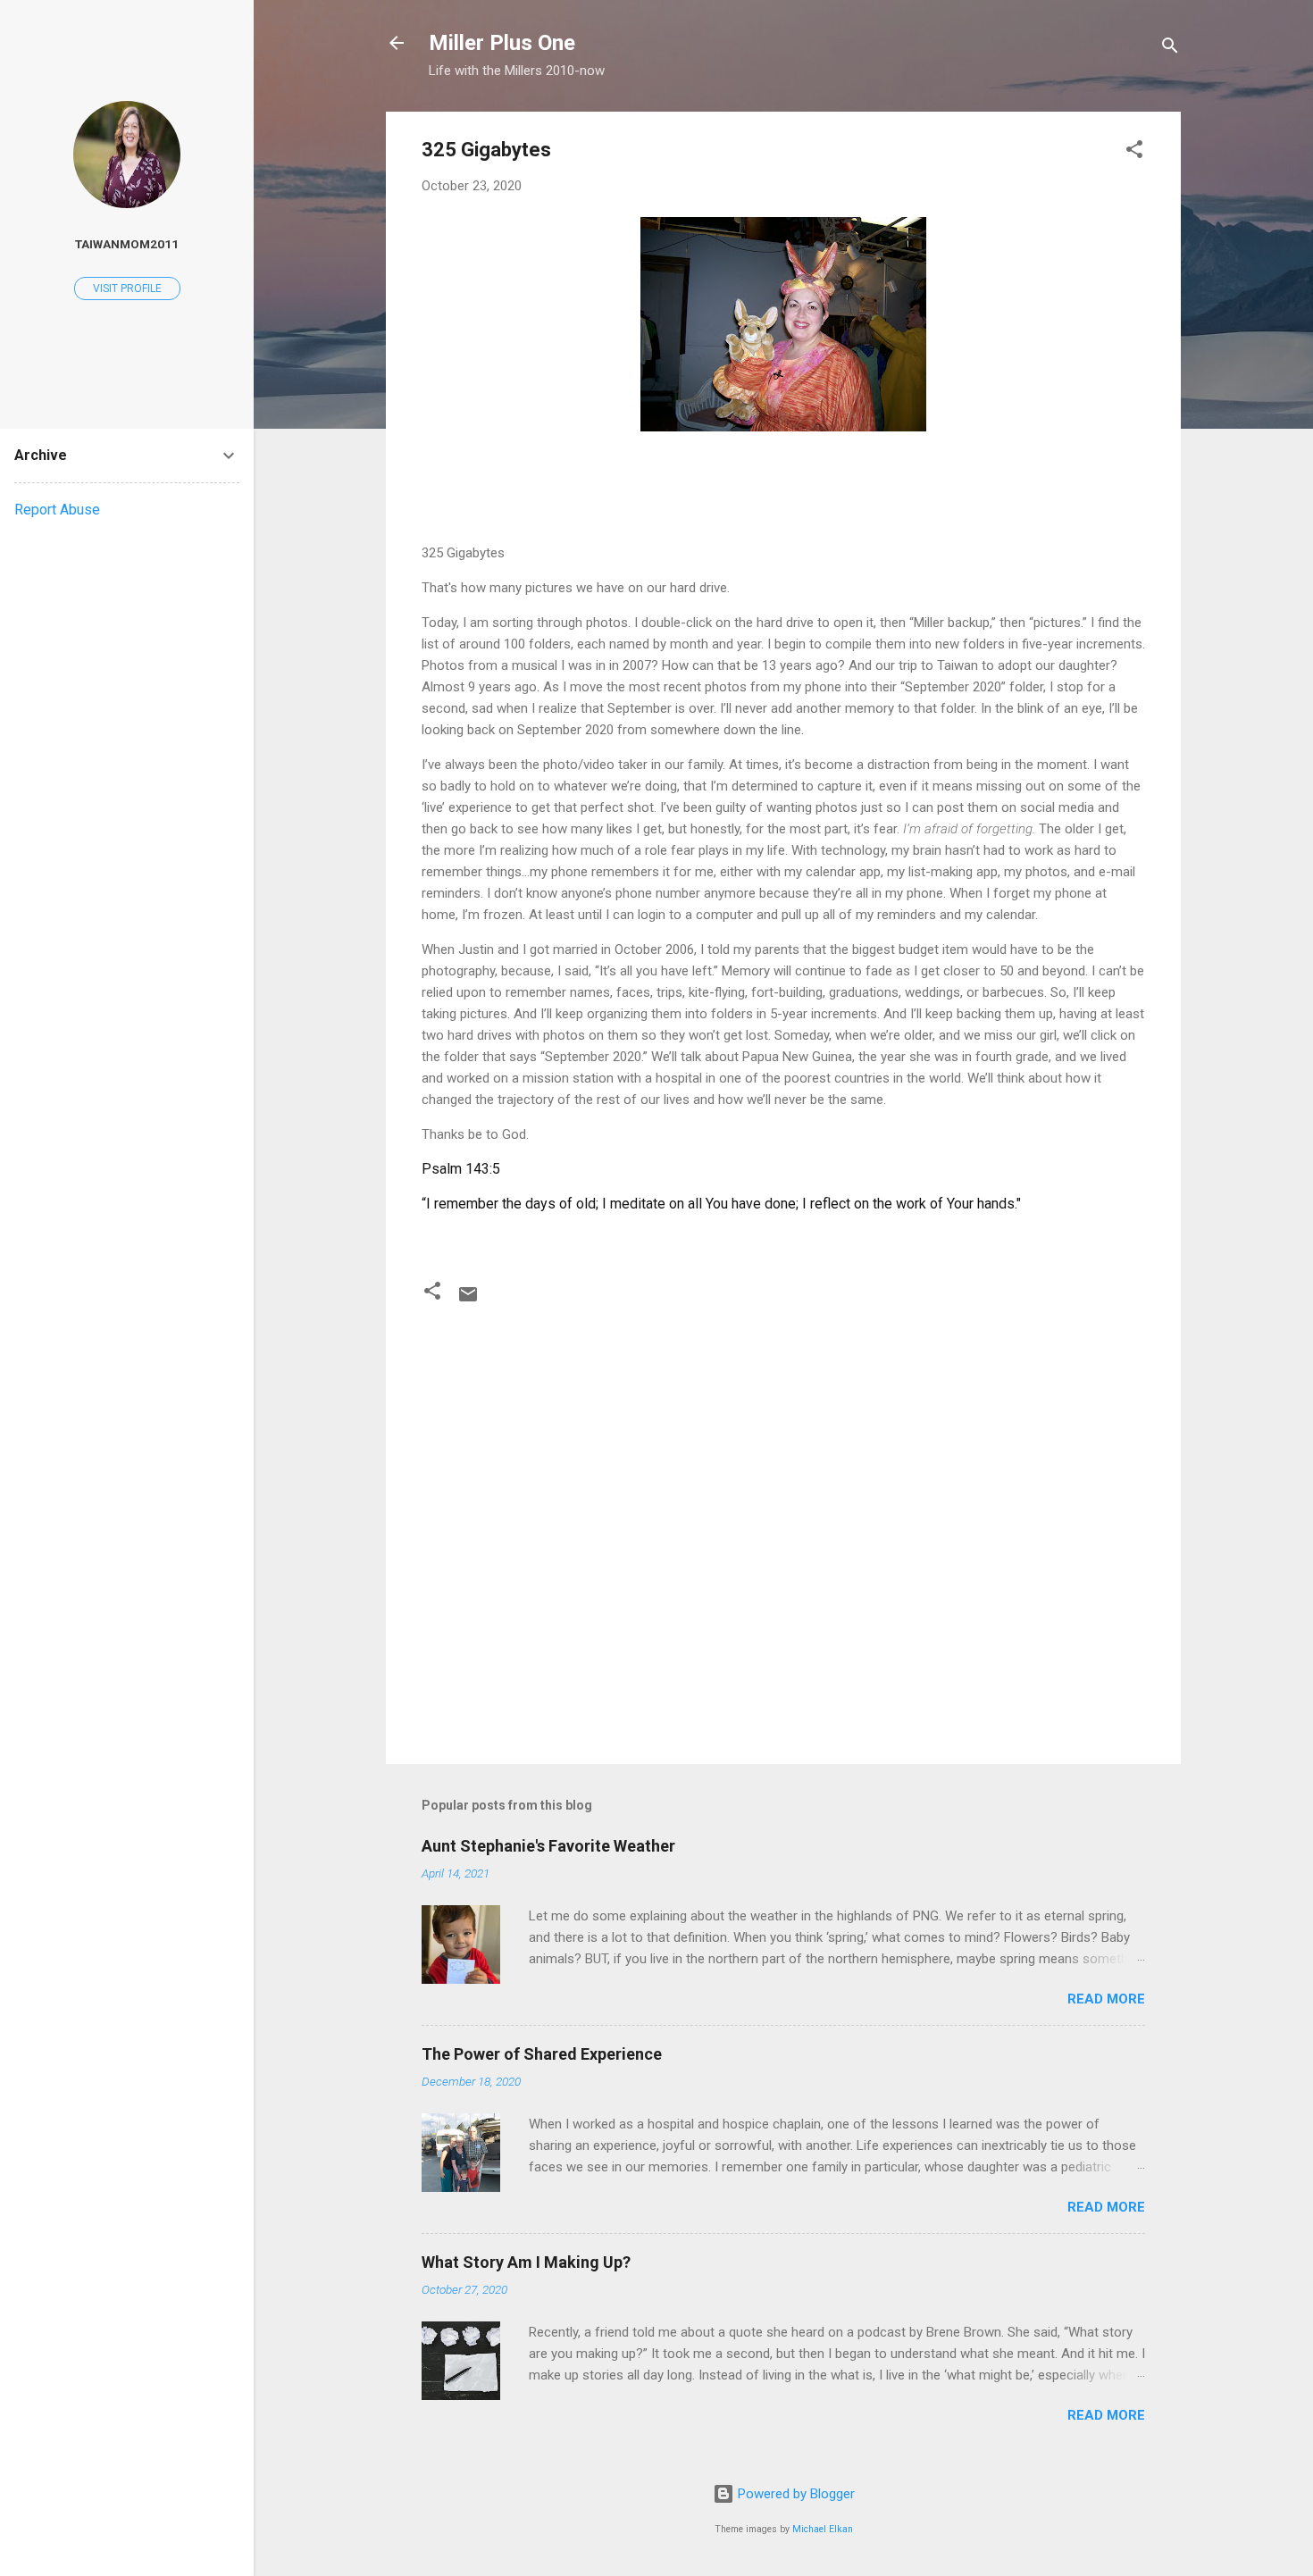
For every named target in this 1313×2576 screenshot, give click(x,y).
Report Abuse (57, 510)
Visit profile (127, 289)
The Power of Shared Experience (542, 2054)
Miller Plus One (502, 43)
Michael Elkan (823, 2529)
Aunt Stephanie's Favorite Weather (548, 1846)
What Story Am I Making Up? (526, 2262)
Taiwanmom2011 (127, 244)
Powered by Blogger (794, 2494)
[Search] (1170, 49)
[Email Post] (468, 1301)
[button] (1134, 152)
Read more (1106, 1999)
